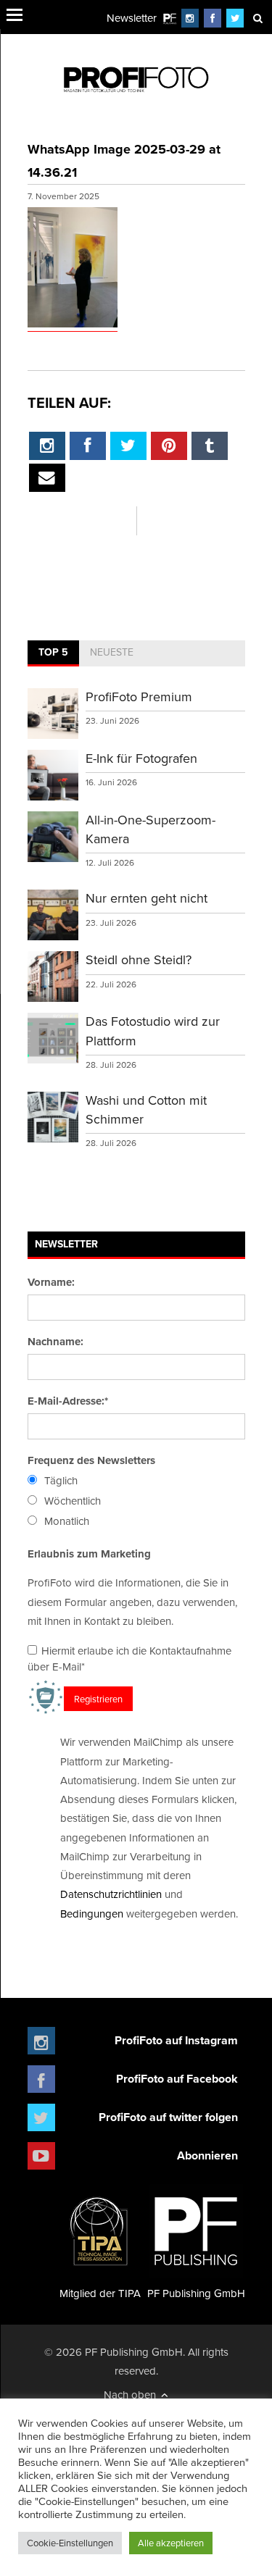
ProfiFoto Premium (139, 697)
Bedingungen (92, 1914)
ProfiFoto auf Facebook (177, 2079)
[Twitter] (235, 18)
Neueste (112, 652)
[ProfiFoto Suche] (257, 18)
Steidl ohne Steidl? (139, 959)
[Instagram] (190, 18)
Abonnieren (207, 2155)
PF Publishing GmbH (196, 2293)
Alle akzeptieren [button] (171, 2543)
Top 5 (53, 652)
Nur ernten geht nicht (147, 898)
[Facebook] (213, 18)
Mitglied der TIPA (100, 2293)
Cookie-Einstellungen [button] (70, 2543)
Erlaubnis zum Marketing (89, 1554)
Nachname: (55, 1342)
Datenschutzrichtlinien (111, 1894)
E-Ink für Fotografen (141, 758)
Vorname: (51, 1282)
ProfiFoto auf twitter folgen (168, 2117)
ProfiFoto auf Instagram (176, 2040)
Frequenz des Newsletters (91, 1460)
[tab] (53, 653)
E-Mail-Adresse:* (68, 1401)
